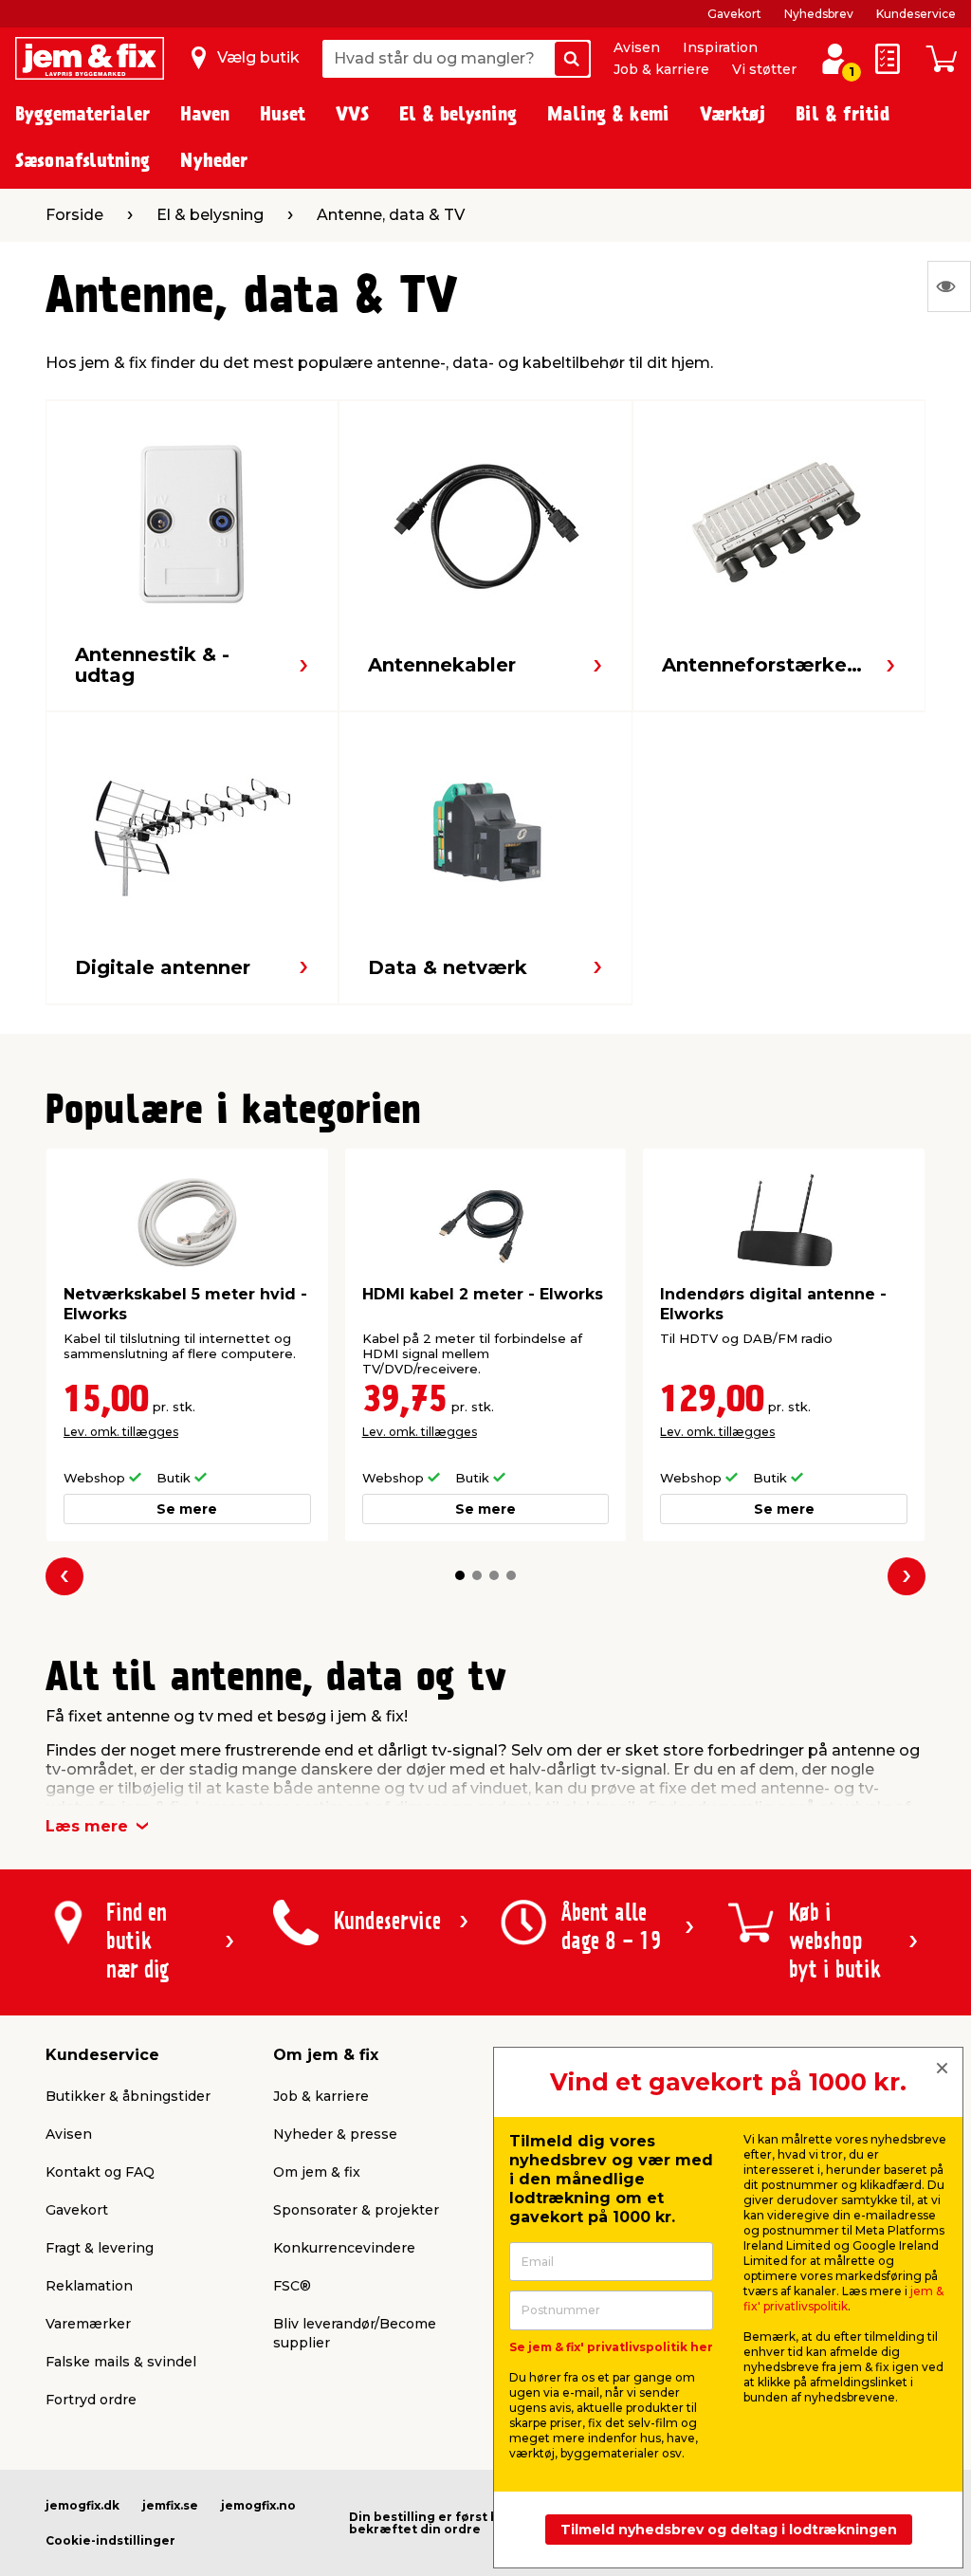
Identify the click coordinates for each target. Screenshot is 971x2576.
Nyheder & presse (335, 2134)
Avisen (637, 47)
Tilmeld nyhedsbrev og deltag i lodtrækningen (729, 2530)
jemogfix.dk (82, 2505)
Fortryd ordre (91, 2400)
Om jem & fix (317, 2172)
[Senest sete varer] (949, 286)
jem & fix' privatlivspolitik (843, 2299)
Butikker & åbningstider (128, 2096)
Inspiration (720, 47)
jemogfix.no (258, 2505)
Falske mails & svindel (121, 2362)
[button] (460, 1575)
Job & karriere (661, 69)
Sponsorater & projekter (356, 2210)
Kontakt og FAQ (100, 2172)
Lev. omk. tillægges (121, 1432)
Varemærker (88, 2324)
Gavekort (734, 14)
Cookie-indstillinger (110, 2540)
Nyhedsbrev (819, 14)
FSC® (292, 2286)
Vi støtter (764, 69)
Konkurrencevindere (344, 2248)
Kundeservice (916, 14)
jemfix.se (170, 2505)
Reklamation (89, 2286)
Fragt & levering (100, 2248)
